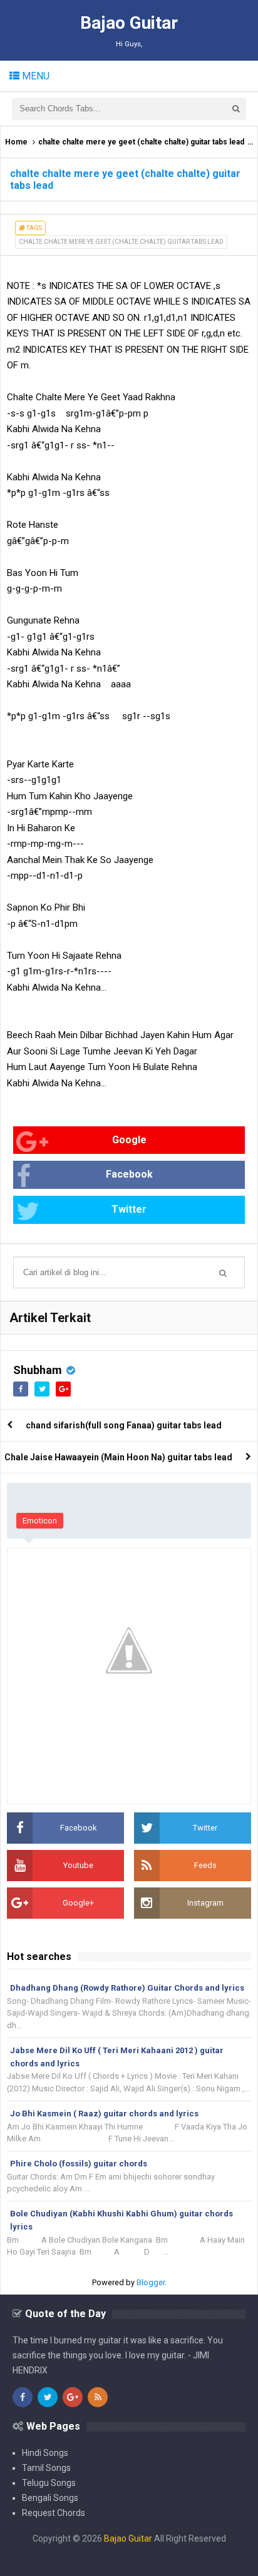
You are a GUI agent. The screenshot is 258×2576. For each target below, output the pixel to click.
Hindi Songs (45, 2453)
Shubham (38, 1370)
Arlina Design (104, 2548)
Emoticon (40, 1521)
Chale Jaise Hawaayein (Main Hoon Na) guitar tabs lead (118, 1457)
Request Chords (54, 2513)
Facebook (129, 1174)
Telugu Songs (49, 2483)
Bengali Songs (50, 2498)
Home (16, 142)
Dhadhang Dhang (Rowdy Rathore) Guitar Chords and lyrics (127, 1988)
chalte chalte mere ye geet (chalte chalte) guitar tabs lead (141, 142)
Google (129, 1140)
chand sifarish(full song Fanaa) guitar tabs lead (124, 1425)
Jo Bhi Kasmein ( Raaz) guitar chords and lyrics (104, 2114)
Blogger (151, 2282)
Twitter (129, 1209)
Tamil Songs (46, 2468)
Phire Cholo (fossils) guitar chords (79, 2164)
